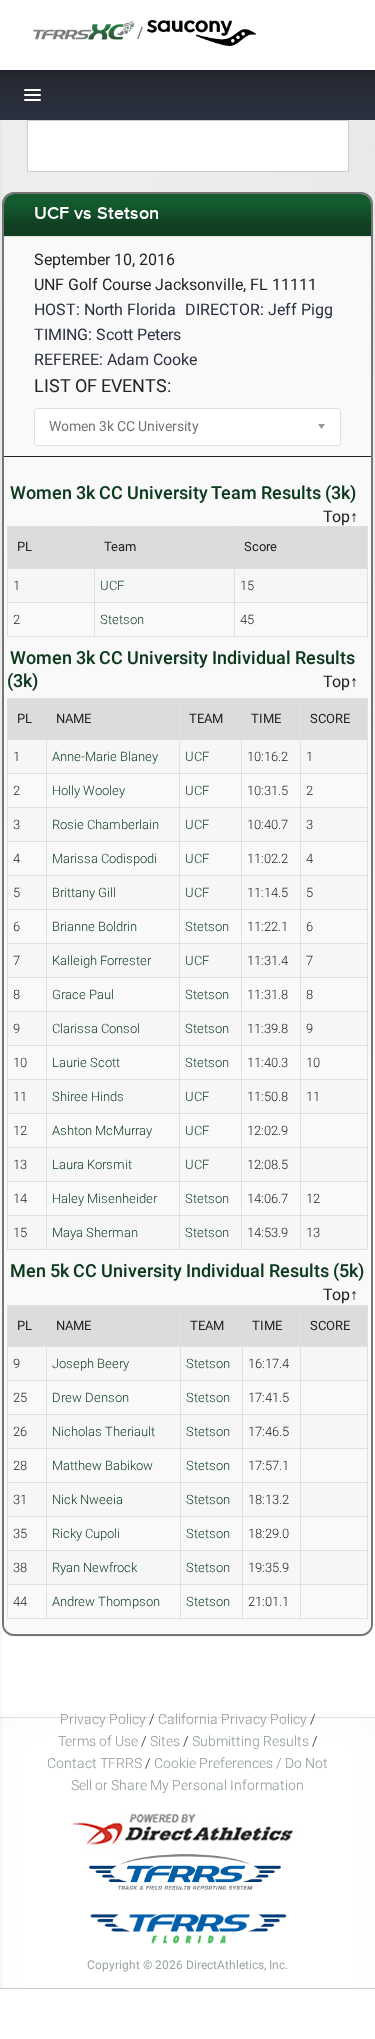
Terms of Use (98, 1741)
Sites (165, 1741)
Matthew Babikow (102, 1465)
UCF (112, 585)
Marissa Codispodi (104, 858)
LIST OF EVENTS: (102, 385)
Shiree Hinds (88, 1096)
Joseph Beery (90, 1363)
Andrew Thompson (106, 1601)
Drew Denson (90, 1397)
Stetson (122, 619)
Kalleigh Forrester (101, 960)
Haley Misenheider (104, 1198)
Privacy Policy (103, 1719)
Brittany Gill (84, 892)
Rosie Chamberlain (105, 824)
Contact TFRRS (96, 1763)
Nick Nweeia (87, 1499)
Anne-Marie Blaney (105, 756)
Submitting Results (250, 1741)
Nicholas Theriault (103, 1431)
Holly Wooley (88, 790)
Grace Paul (83, 994)
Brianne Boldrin (94, 926)
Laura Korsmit (92, 1164)
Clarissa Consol (96, 1028)
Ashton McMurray (102, 1130)
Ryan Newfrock (94, 1567)
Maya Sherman (95, 1232)
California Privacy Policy (232, 1719)
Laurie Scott (86, 1062)
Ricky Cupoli (86, 1533)
